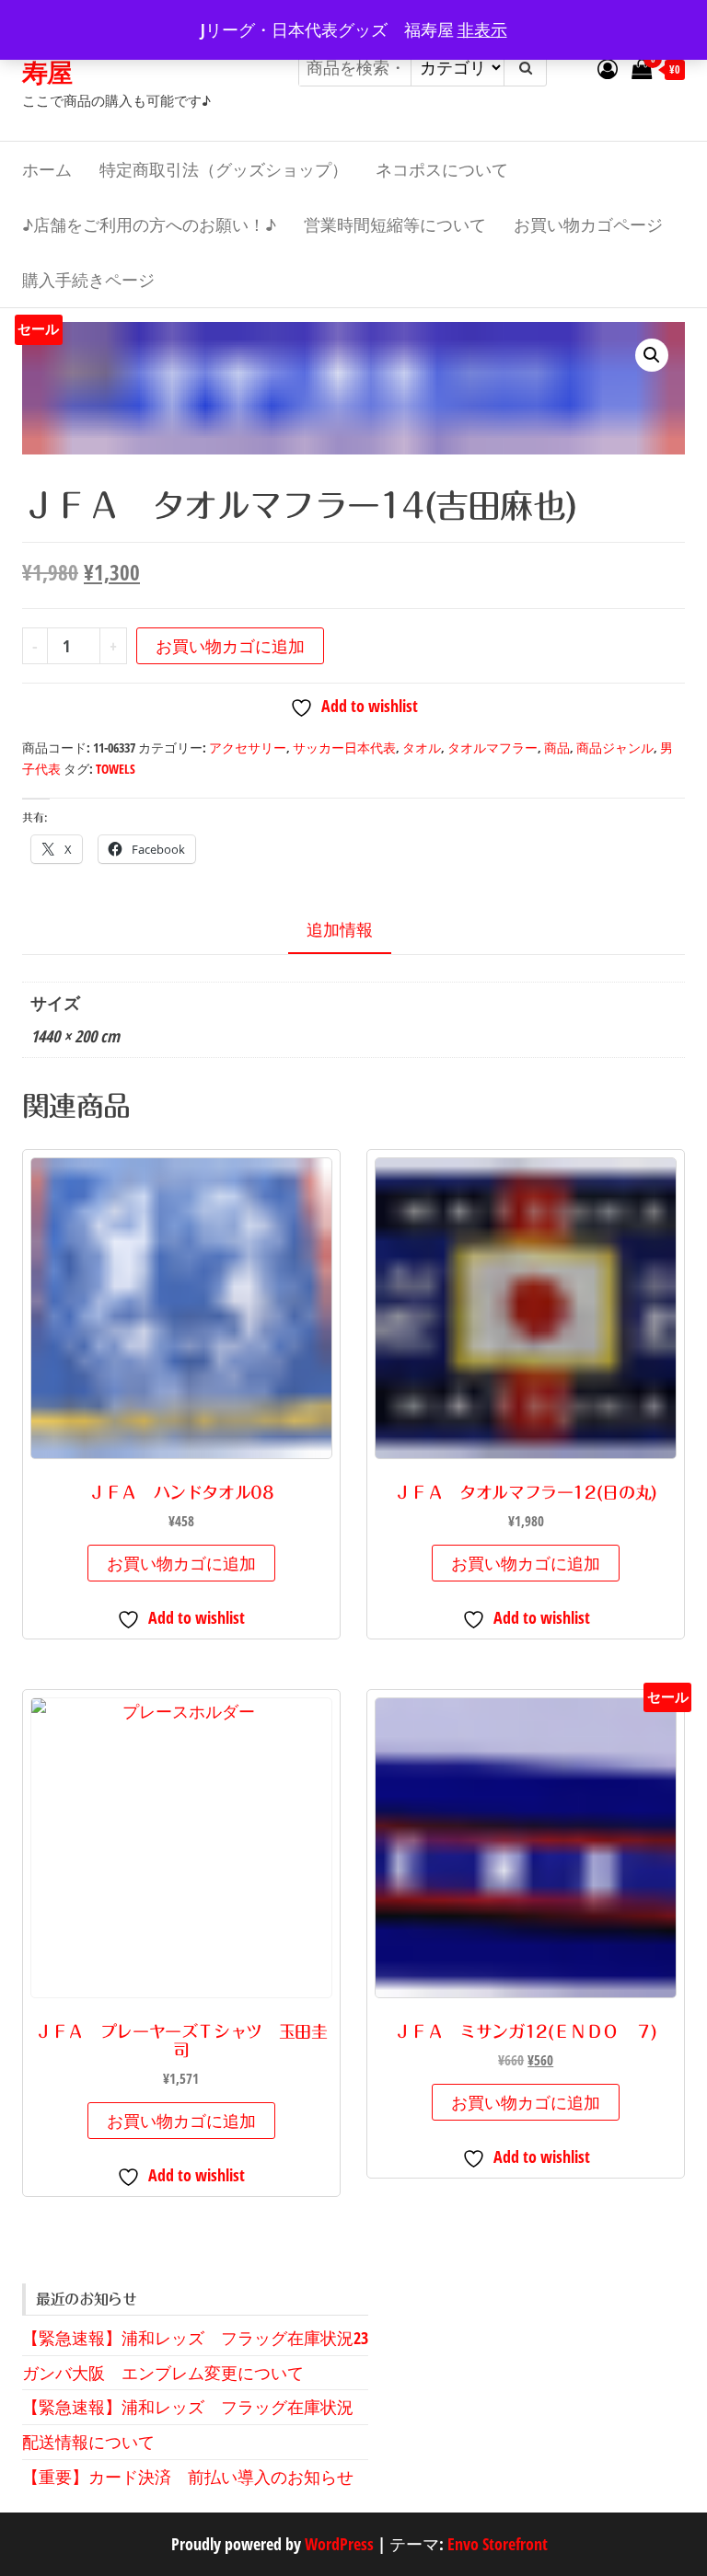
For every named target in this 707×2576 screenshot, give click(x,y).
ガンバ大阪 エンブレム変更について (163, 2373)
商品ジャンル (615, 747)
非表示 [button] (482, 29)
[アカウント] (608, 68)
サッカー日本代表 (344, 747)
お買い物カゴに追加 (230, 646)
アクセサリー (248, 747)
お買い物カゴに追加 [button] (181, 1563)
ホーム (47, 169)
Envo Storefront (498, 2544)
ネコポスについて (442, 169)
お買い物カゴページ (588, 224)
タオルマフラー (493, 747)
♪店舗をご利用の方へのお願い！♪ (149, 224)
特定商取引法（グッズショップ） (224, 169)
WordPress (339, 2544)
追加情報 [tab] (340, 929)
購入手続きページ (88, 280)
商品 (557, 747)
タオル (422, 747)
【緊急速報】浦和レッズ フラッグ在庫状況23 (195, 2338)
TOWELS (116, 769)
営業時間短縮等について (395, 224)
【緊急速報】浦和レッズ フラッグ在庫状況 (188, 2407)
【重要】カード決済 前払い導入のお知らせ (188, 2477)
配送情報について (88, 2442)
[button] (652, 355)
